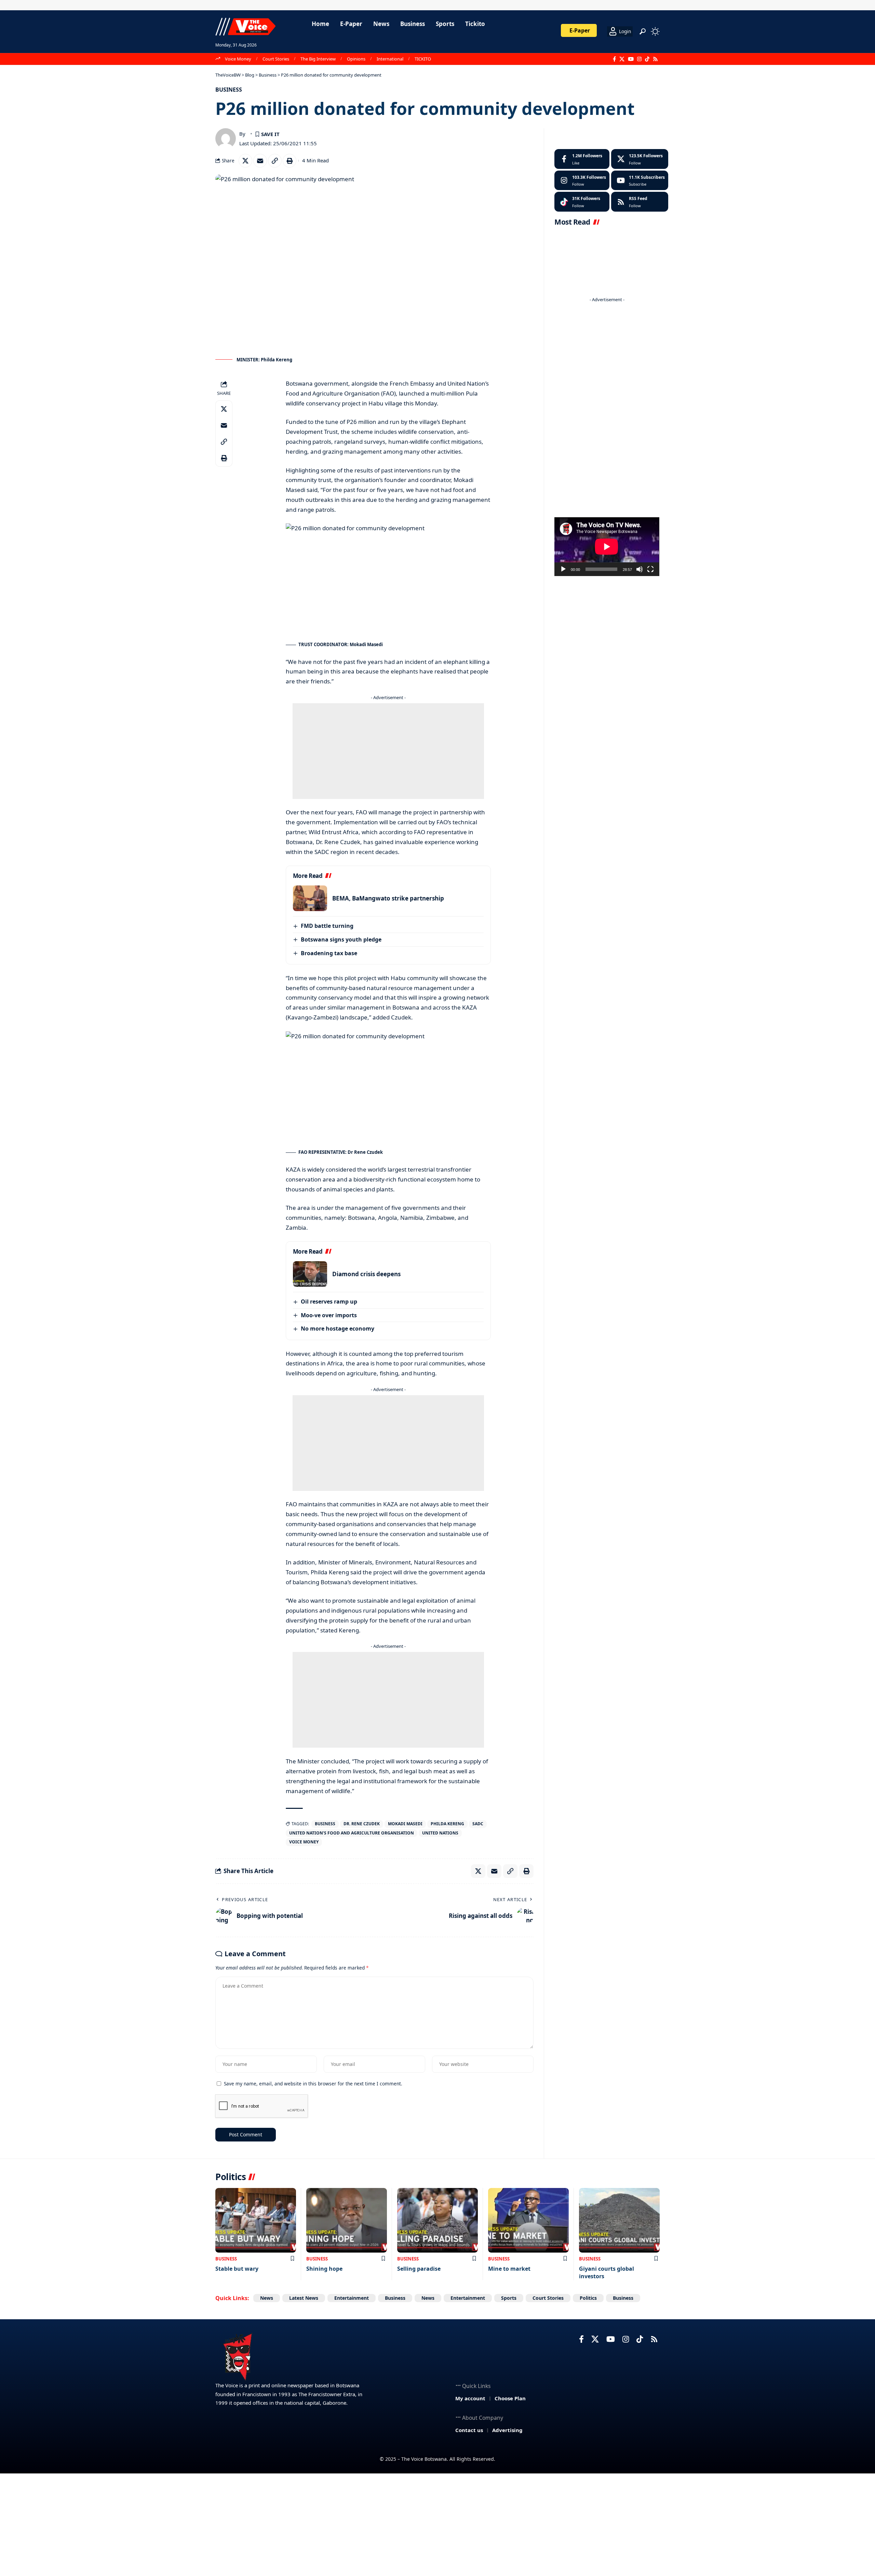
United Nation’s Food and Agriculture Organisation (352, 1833)
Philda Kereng (447, 1824)
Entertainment (352, 2298)
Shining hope (324, 2269)
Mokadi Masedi (405, 1824)
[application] (607, 547)
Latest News (304, 2298)
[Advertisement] (388, 751)
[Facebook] (614, 59)
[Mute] (640, 569)
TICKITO (423, 59)
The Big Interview (318, 59)
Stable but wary (237, 2269)
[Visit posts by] (226, 138)
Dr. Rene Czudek (362, 1824)
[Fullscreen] (650, 569)
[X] (622, 59)
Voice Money (238, 59)
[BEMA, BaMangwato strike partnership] (310, 898)
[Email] (260, 161)
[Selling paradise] (437, 2220)
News (267, 2298)
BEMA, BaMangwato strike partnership (388, 898)
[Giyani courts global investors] (619, 2220)
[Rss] (655, 59)
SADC (478, 1824)
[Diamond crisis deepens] (310, 1274)
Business (229, 90)
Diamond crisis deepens (366, 1274)
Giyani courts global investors (607, 2272)
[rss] (640, 202)
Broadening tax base (329, 953)
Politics (588, 2298)
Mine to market (509, 2269)
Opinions (356, 59)
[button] (643, 31)
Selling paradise (419, 2269)
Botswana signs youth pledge (341, 939)
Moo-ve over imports (329, 1315)
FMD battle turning (327, 926)
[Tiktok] (582, 202)
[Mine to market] (528, 2220)
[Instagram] (639, 59)
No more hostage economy (338, 1329)
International (390, 59)
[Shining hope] (347, 2220)
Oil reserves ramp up (329, 1302)
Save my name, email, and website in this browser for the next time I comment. (313, 2084)
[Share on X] (245, 161)
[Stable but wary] (256, 2220)
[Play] (563, 569)
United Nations (440, 1833)
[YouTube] (631, 59)
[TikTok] (647, 59)
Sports (509, 2298)
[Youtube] (640, 181)
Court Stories (276, 59)
